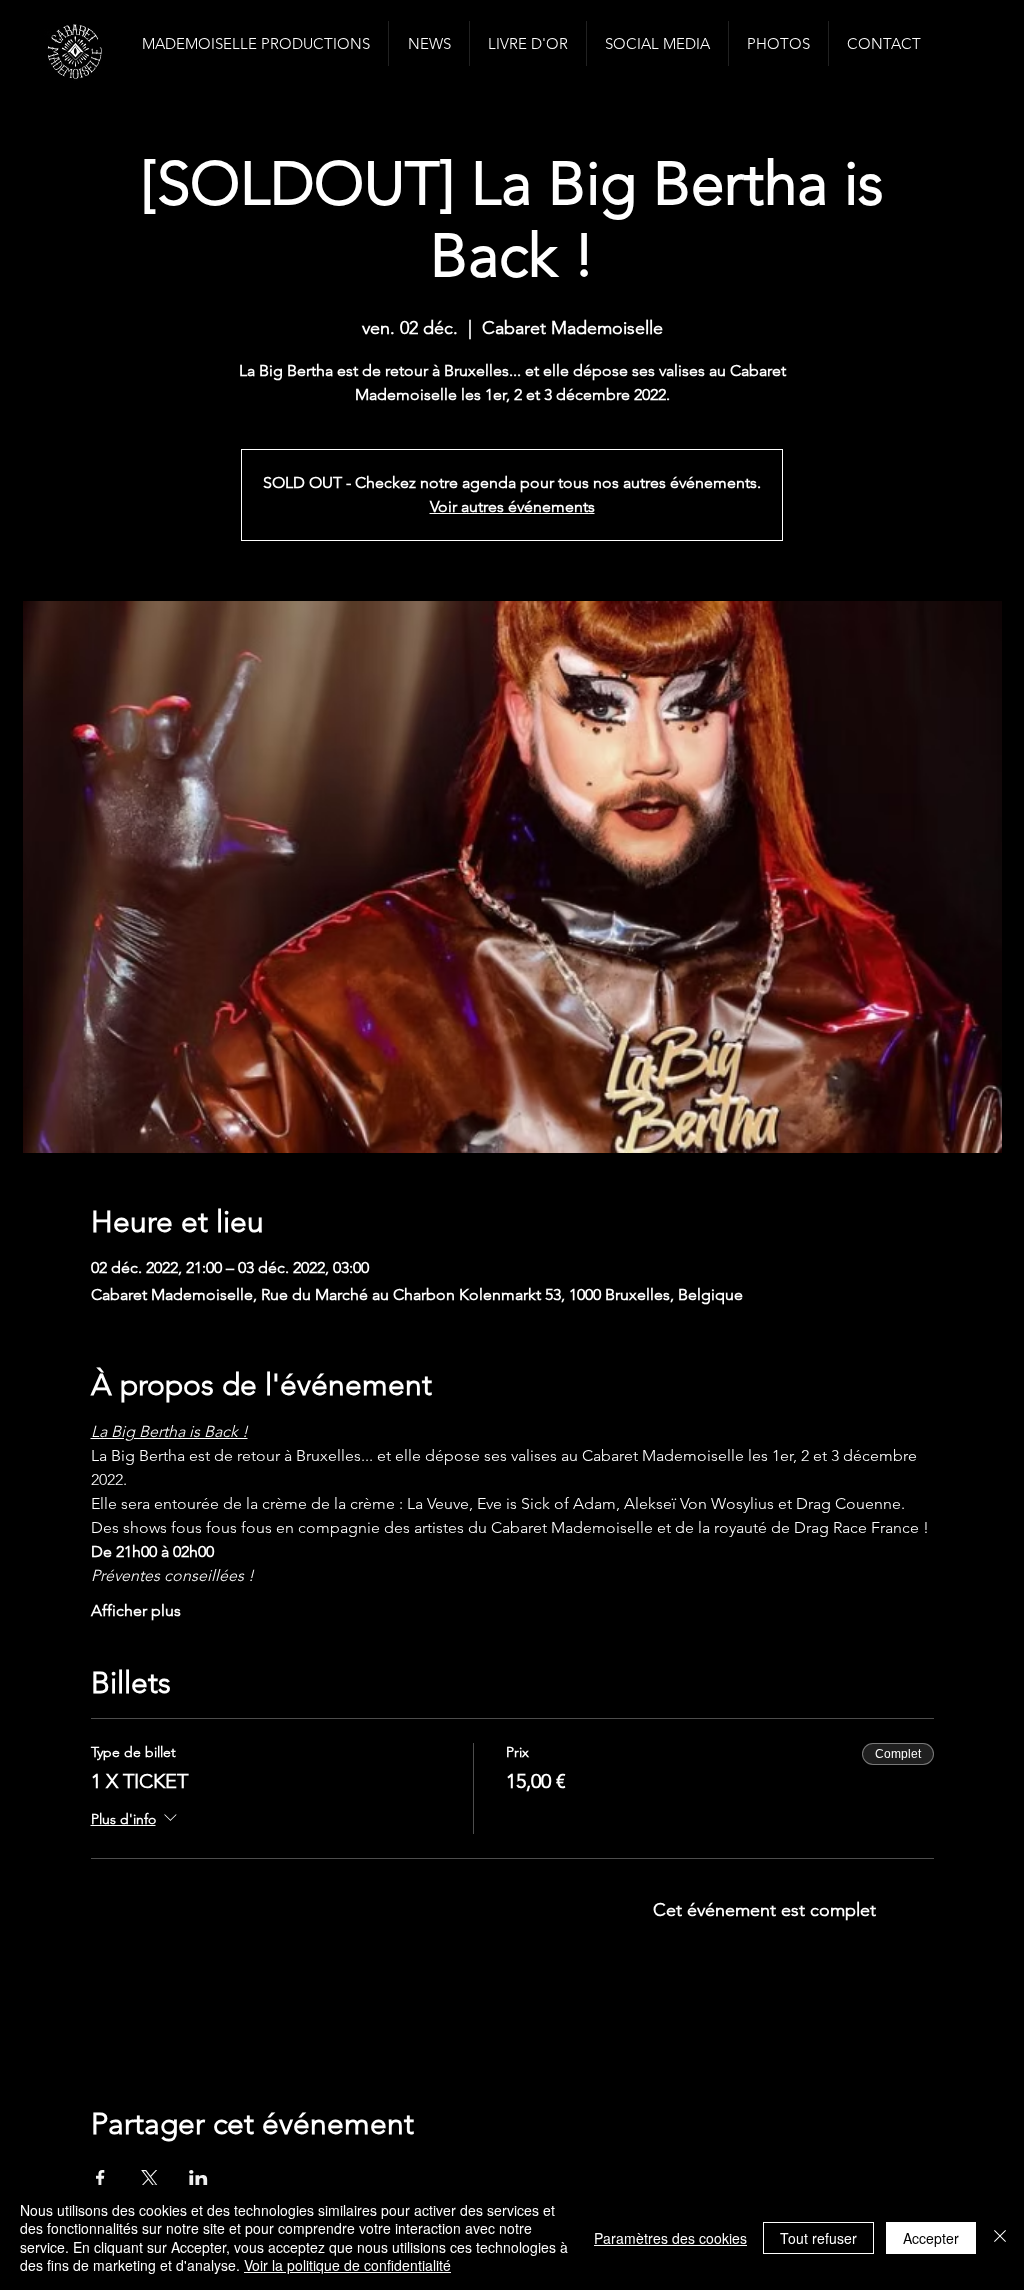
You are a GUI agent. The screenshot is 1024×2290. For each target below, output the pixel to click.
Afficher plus (136, 1610)
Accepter (931, 2238)
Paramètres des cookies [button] (670, 2238)
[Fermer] (1000, 2237)
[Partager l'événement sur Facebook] (100, 2178)
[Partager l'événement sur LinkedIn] (198, 2178)
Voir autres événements (512, 506)
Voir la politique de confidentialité (347, 2265)
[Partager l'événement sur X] (149, 2178)
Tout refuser (818, 2238)
